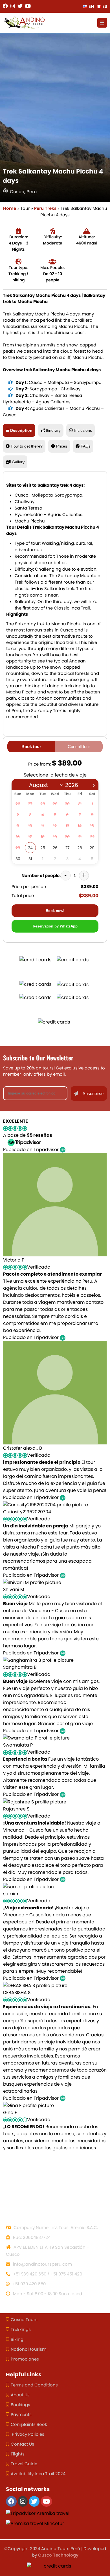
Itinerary (53, 430)
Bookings (20, 2405)
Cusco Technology (58, 2555)
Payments (21, 2414)
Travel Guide (24, 2464)
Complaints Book (29, 2424)
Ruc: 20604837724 (31, 2237)
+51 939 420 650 (28, 2284)
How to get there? (27, 446)
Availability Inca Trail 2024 (38, 2474)
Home (10, 208)
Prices (62, 446)
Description (21, 430)
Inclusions (83, 430)
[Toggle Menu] (102, 23)
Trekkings (21, 2329)
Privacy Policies (27, 2434)
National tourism (28, 2349)
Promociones (25, 2359)
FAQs (86, 446)
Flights (18, 2454)
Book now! (55, 911)
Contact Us (22, 2444)
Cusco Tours (24, 2320)
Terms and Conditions (34, 2385)
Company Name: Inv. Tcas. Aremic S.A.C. (55, 2227)
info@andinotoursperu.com (42, 2264)
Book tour (31, 747)
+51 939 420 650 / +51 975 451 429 (47, 2274)
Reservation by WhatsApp (55, 926)
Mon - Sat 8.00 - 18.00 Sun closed (47, 2294)
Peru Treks (45, 208)
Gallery (18, 462)
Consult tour (79, 747)
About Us (20, 2395)
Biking (17, 2339)
